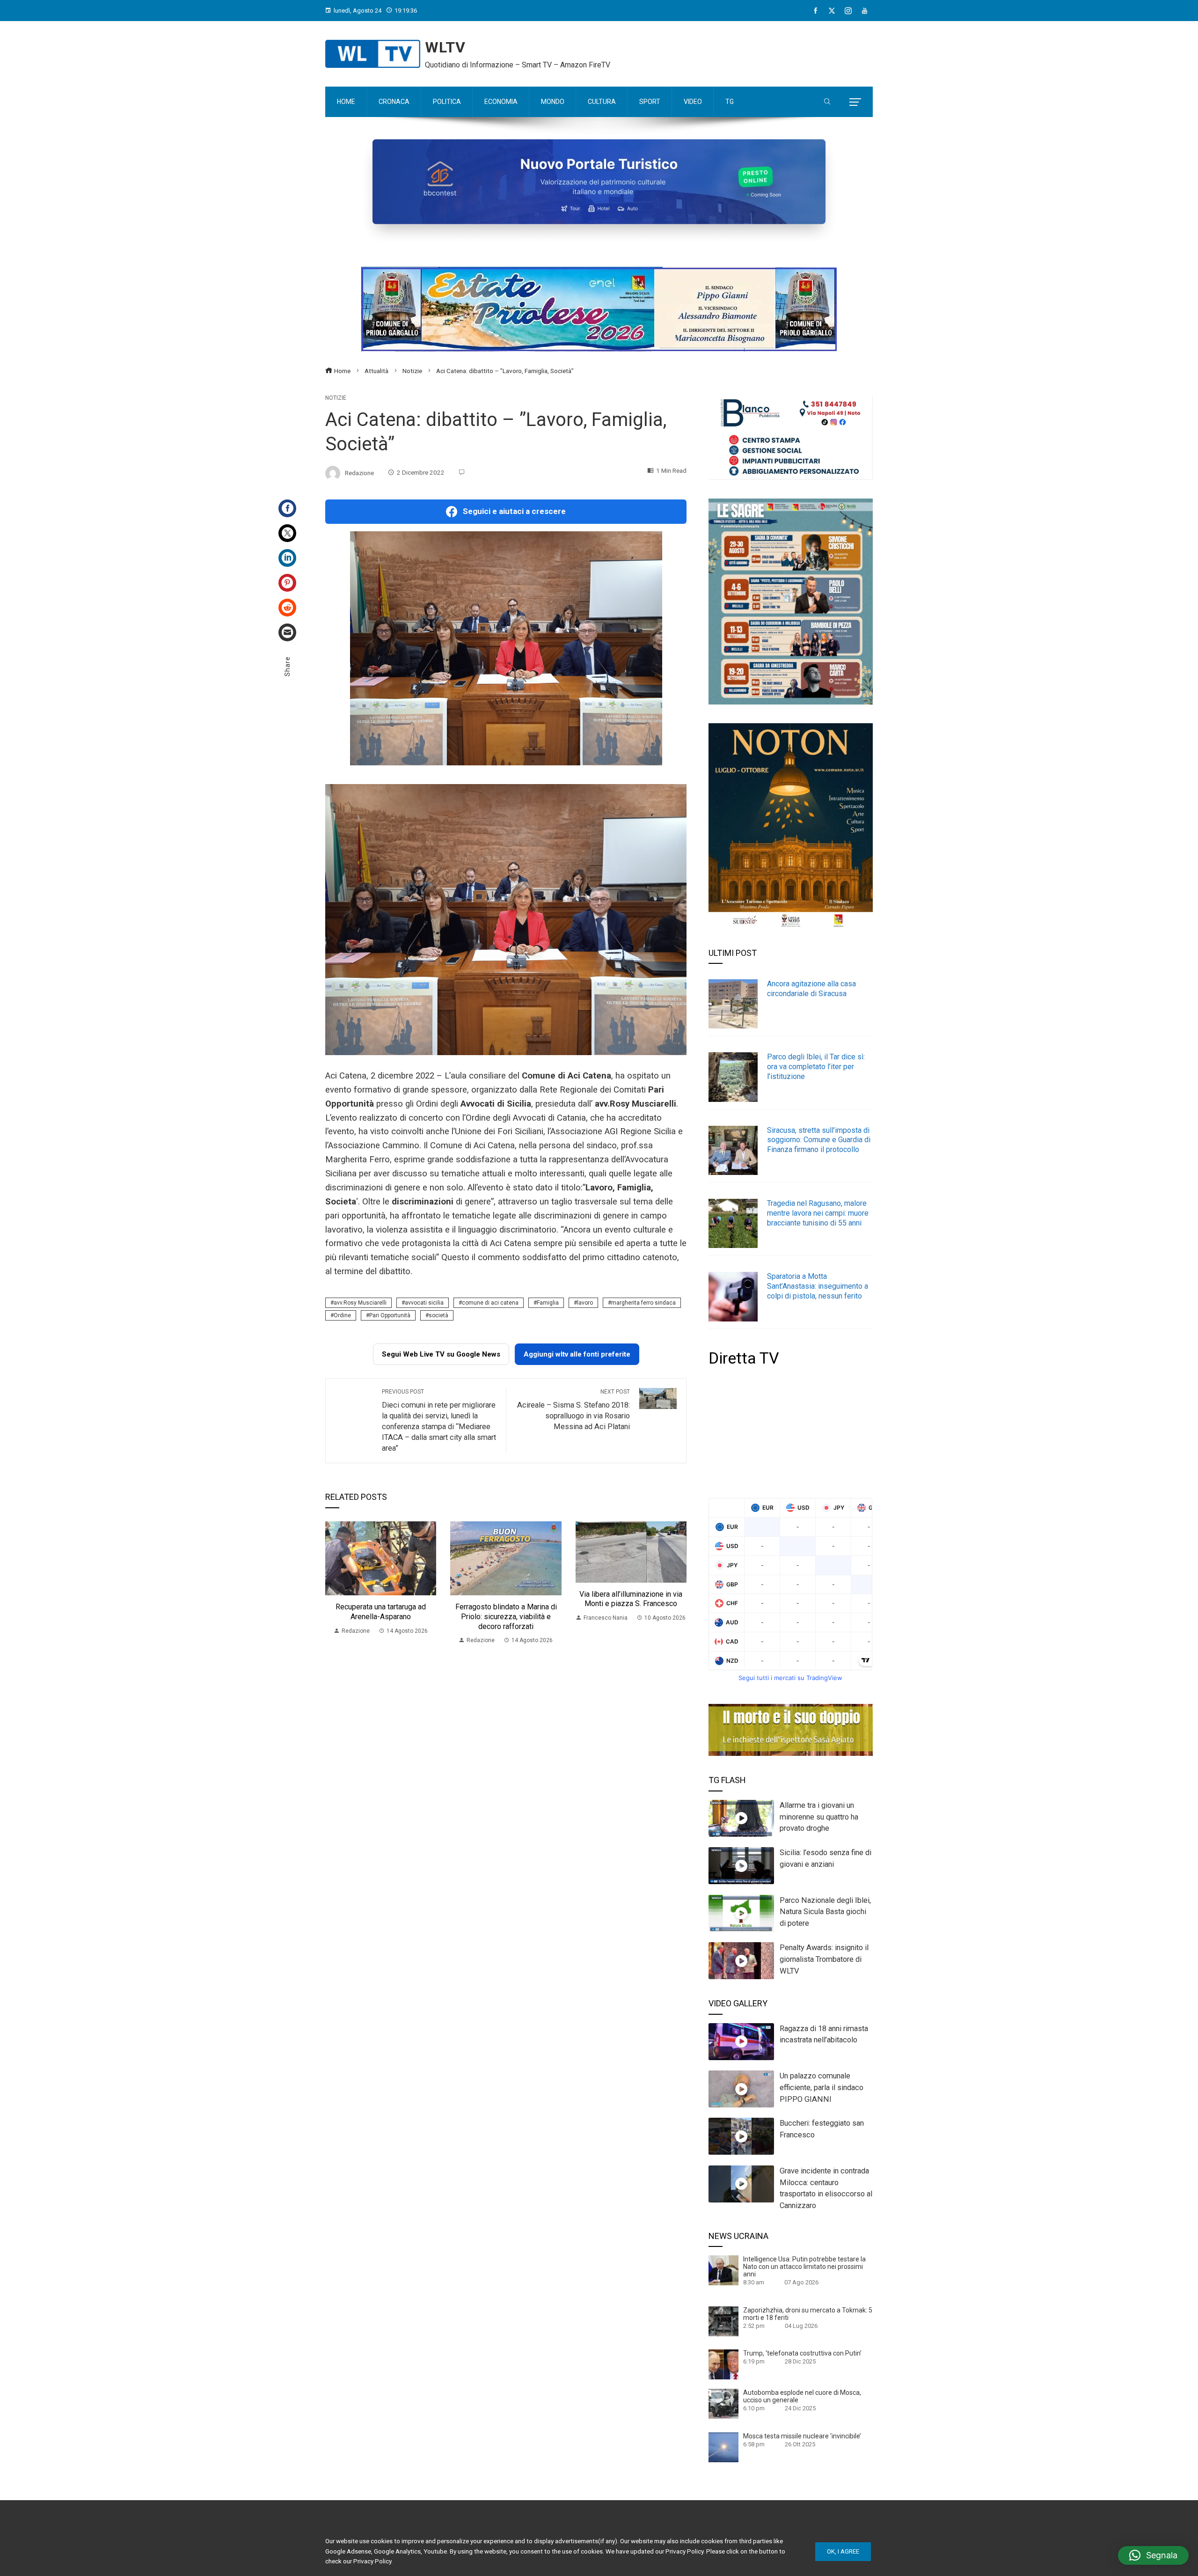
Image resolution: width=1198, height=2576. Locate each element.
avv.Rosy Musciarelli (360, 1303)
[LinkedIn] (287, 558)
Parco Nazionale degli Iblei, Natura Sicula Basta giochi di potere (825, 1912)
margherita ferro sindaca (643, 1303)
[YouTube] (865, 11)
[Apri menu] (855, 102)
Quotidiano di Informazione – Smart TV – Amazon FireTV (518, 65)
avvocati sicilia (424, 1303)
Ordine (342, 1315)
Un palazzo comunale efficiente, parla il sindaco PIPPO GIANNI (822, 2088)
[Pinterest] (287, 583)
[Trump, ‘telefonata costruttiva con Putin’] (723, 2364)
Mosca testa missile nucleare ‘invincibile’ (802, 2436)
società (438, 1315)
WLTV (445, 47)
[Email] (287, 632)
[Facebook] (815, 11)
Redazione (359, 472)
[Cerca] (827, 102)
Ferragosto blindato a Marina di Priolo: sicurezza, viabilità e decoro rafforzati (506, 1617)
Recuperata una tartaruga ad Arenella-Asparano (381, 1612)
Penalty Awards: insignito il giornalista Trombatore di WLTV (824, 1959)
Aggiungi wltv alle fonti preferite (577, 1354)
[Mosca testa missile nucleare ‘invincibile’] (723, 2446)
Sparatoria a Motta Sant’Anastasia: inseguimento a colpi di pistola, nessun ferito (818, 1286)
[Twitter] (287, 533)
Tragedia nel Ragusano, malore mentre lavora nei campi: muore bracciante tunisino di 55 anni (818, 1213)
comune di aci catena (490, 1303)
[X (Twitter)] (832, 11)
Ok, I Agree (843, 2551)
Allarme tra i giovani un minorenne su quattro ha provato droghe (819, 1817)
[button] (1153, 2555)
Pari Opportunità (390, 1315)
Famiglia (548, 1303)
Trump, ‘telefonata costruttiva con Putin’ (802, 2353)
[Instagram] (848, 11)
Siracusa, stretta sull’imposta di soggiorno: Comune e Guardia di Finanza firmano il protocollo (819, 1140)
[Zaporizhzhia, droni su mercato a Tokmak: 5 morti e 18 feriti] (723, 2321)
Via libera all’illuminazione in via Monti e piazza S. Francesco (631, 1599)
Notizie (336, 398)
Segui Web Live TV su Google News (441, 1354)
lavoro (585, 1303)
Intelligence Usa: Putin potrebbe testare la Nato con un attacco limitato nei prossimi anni (804, 2267)
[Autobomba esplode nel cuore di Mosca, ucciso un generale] (723, 2403)
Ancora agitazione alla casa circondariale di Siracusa (811, 989)
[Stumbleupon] (287, 608)
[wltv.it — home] (373, 54)
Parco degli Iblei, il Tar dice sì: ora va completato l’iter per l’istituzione (816, 1067)
